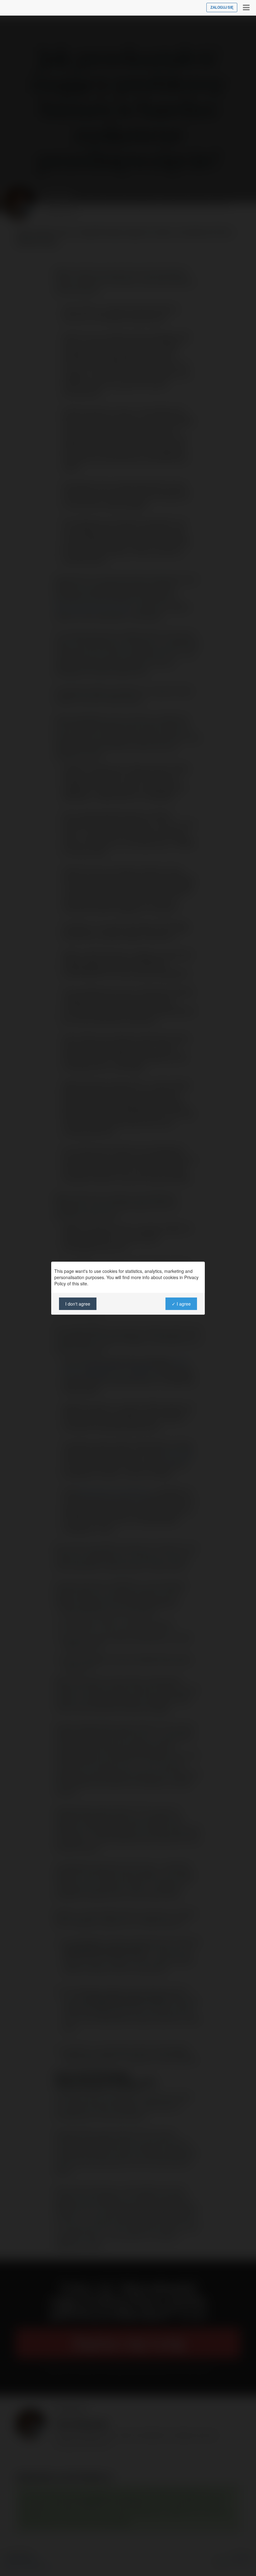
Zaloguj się (222, 7)
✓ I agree (181, 1304)
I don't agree (78, 1304)
